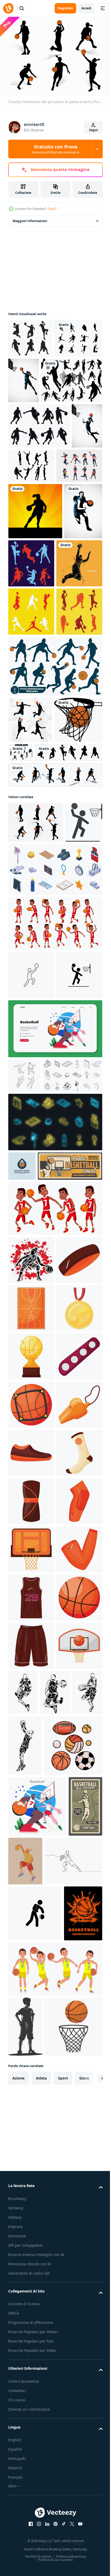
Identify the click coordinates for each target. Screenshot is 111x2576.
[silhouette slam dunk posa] (30, 913)
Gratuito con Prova (56, 149)
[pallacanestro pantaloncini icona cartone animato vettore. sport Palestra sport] (31, 2423)
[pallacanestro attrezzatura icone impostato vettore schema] (38, 1438)
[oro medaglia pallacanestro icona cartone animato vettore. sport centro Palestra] (31, 1797)
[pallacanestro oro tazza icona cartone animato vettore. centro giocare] (31, 1845)
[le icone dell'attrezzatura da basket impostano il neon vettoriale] (55, 1484)
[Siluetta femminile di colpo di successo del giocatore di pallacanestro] (73, 378)
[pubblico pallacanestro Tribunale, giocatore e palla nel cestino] (41, 1558)
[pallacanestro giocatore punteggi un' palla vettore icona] (31, 1303)
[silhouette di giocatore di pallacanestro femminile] (35, 599)
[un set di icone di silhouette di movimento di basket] (70, 945)
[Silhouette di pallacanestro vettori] (32, 374)
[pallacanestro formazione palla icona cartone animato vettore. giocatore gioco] (31, 1941)
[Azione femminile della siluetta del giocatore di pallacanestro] (23, 514)
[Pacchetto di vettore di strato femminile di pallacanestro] (71, 652)
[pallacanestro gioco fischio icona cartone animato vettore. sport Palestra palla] (31, 1989)
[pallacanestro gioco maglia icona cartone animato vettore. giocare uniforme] (31, 2327)
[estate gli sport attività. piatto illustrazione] (55, 1357)
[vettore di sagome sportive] (42, 991)
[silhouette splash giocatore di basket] (31, 708)
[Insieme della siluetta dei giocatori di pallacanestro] (39, 423)
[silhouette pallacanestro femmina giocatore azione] (31, 1652)
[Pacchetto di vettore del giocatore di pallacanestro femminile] (31, 756)
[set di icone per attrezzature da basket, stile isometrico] (55, 1149)
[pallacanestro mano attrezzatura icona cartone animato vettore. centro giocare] (31, 2279)
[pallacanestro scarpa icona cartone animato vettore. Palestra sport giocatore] (31, 2038)
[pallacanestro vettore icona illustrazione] (31, 1255)
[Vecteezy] (8, 8)
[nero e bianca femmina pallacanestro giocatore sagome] (55, 859)
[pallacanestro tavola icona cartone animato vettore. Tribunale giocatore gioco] (31, 2230)
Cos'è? (52, 209)
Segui (93, 130)
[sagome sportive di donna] (55, 1014)
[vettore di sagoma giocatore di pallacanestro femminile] (31, 554)
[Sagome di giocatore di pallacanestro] (39, 469)
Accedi (86, 8)
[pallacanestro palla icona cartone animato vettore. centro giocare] (31, 2375)
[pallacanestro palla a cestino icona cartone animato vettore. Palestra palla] (31, 2471)
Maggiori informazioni (30, 218)
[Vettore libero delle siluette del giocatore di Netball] (64, 509)
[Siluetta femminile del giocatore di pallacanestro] (30, 336)
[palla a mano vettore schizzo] (24, 1403)
